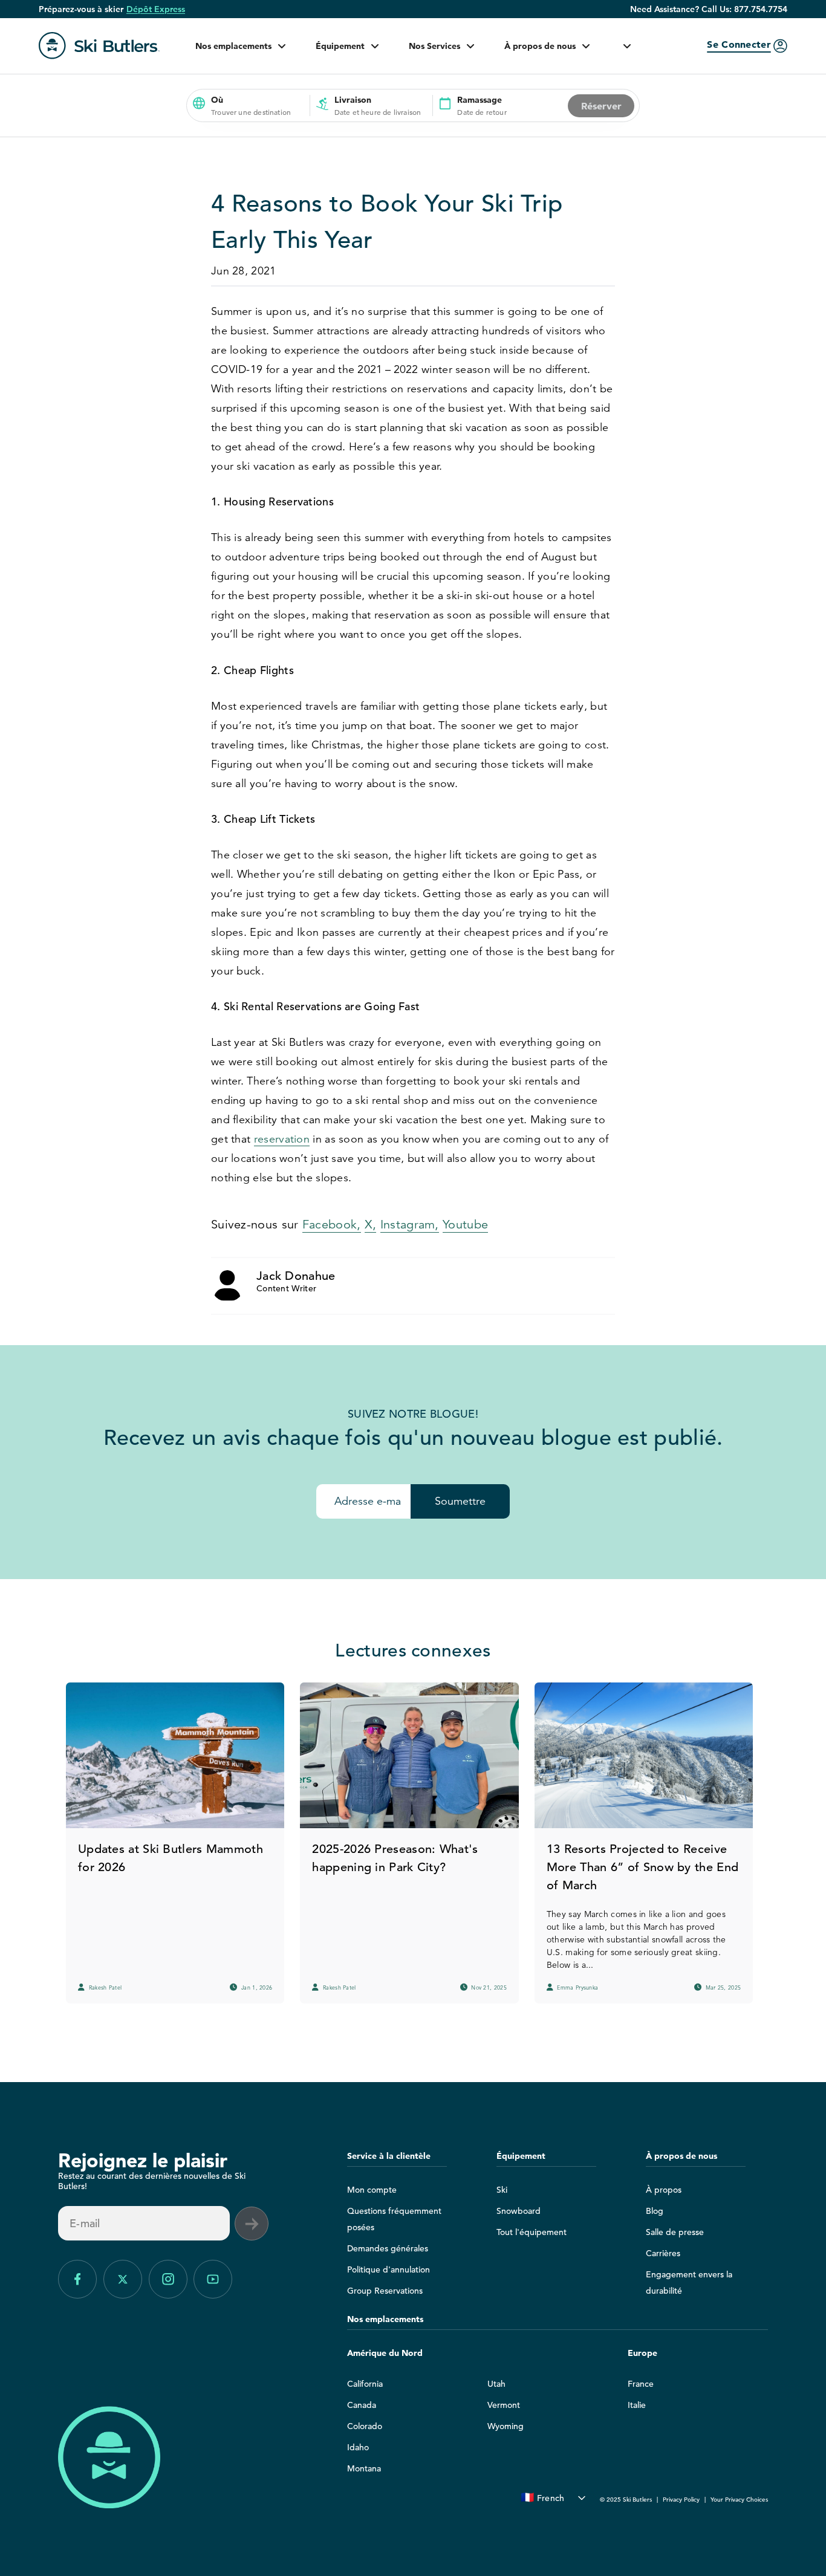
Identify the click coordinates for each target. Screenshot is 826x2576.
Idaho (358, 2447)
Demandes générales (388, 2248)
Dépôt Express (156, 9)
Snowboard (519, 2211)
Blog (655, 2211)
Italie (637, 2405)
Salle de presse (675, 2232)
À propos (664, 2190)
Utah (496, 2384)
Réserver (601, 106)
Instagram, (410, 1225)
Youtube (465, 1225)
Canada (362, 2405)
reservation (282, 1139)
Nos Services (434, 46)
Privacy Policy (681, 2500)
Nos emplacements (233, 46)
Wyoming (506, 2426)
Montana (364, 2468)
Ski (502, 2190)
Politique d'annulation (389, 2269)
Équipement (340, 46)
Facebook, (332, 1225)
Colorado (365, 2426)
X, (371, 1225)
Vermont (504, 2405)
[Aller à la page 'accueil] (99, 46)
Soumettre (460, 1501)
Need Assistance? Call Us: (709, 9)
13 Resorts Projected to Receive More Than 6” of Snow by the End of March (642, 1867)
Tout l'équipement (532, 2232)
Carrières (663, 2253)
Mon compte (372, 2190)
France (641, 2384)
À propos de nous (540, 46)
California (365, 2384)
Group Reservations (385, 2291)
